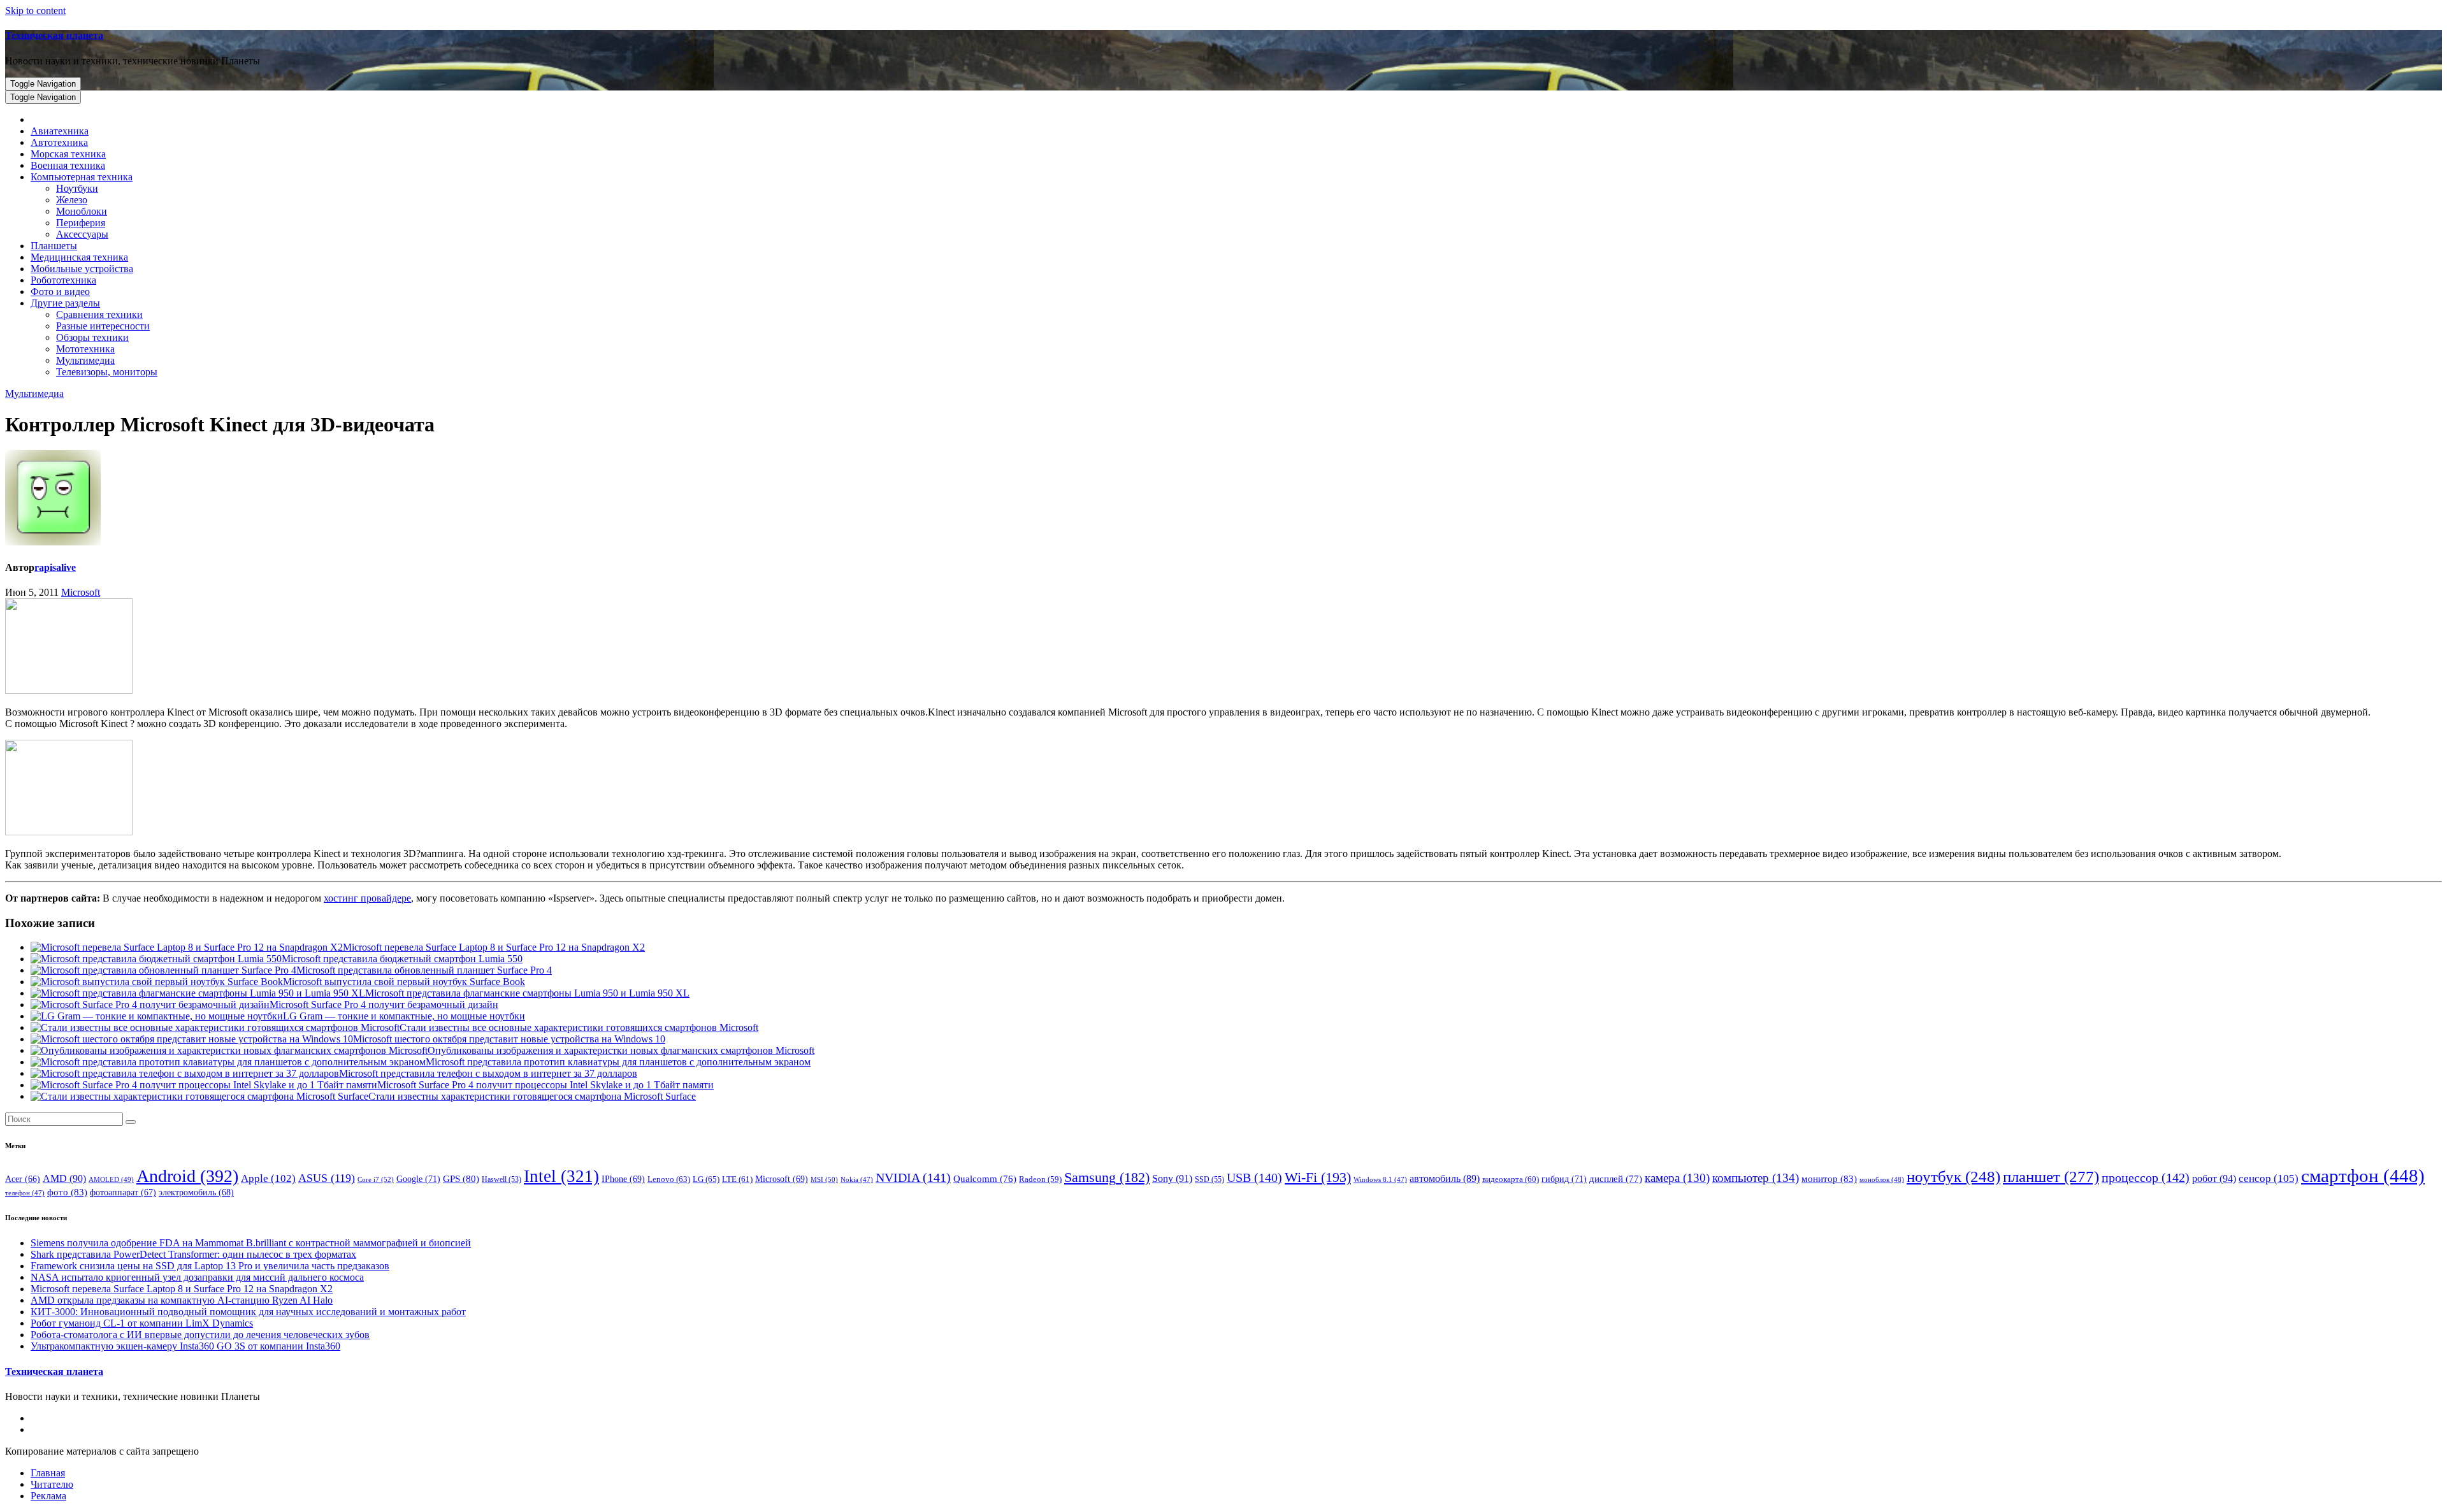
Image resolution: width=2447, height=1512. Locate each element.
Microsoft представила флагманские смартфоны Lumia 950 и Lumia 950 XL (527, 993)
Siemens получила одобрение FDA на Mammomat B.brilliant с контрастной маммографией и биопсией (251, 1243)
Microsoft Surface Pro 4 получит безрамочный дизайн (384, 1004)
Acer (23, 1179)
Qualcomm (985, 1179)
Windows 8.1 (1380, 1180)
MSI (824, 1179)
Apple (268, 1178)
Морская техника (68, 154)
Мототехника (85, 349)
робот (2214, 1178)
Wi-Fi (1318, 1177)
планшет (2051, 1176)
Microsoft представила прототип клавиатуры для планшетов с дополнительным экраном (618, 1062)
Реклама (48, 1496)
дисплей (1616, 1179)
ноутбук (1953, 1177)
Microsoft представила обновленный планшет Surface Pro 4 (424, 970)
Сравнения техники (99, 314)
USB (1254, 1177)
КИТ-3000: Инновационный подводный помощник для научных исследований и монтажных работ (248, 1312)
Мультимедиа (85, 360)
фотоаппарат (123, 1192)
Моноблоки (82, 211)
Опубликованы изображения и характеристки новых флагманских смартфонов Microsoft (621, 1050)
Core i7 (376, 1179)
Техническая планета (54, 35)
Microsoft (81, 592)
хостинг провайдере (367, 898)
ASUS (327, 1178)
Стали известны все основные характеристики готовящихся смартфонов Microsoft (579, 1027)
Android (187, 1176)
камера (1677, 1178)
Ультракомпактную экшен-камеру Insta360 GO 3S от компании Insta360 (185, 1346)
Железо (72, 200)
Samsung (1107, 1177)
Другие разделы (65, 303)
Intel (561, 1176)
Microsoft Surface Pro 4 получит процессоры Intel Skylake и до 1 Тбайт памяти (545, 1085)
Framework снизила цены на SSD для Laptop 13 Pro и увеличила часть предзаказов (210, 1266)
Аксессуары (82, 234)
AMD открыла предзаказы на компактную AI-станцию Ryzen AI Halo (182, 1300)
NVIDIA (913, 1177)
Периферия (81, 223)
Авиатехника (60, 131)
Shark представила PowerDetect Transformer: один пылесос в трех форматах (193, 1254)
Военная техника (68, 165)
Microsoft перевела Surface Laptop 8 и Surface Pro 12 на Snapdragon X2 (494, 947)
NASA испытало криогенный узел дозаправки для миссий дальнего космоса (197, 1277)
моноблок (1882, 1179)
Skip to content (35, 11)
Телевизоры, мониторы (107, 372)
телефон (25, 1193)
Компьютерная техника (82, 177)
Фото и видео (60, 292)
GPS (461, 1179)
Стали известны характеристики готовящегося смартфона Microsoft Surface (532, 1096)
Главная (48, 1473)
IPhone (623, 1179)
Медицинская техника (79, 257)
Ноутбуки (77, 188)
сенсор (2269, 1178)
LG (706, 1179)
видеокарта (1511, 1179)
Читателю (52, 1484)
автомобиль (1445, 1178)
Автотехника (59, 142)
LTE (737, 1179)
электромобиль (196, 1192)
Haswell (502, 1180)
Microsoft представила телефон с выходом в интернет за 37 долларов (488, 1073)
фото (67, 1192)
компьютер (1756, 1178)
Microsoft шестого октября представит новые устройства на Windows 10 (509, 1039)
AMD (64, 1178)
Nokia (857, 1180)
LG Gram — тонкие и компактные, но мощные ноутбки (404, 1016)
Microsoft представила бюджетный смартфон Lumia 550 (402, 959)
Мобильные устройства (82, 269)
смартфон (2363, 1176)
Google (418, 1179)
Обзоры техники (92, 337)
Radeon (1040, 1179)
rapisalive (55, 567)
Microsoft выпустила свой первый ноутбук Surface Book (404, 982)
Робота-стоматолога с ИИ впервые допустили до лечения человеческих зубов (200, 1335)
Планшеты (54, 246)
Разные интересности (103, 326)
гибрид (1564, 1179)
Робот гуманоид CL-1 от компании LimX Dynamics (142, 1323)
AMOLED (111, 1179)
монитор (1829, 1178)
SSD (1209, 1179)
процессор (2146, 1177)
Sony (1172, 1178)
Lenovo (669, 1179)
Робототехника (63, 280)
